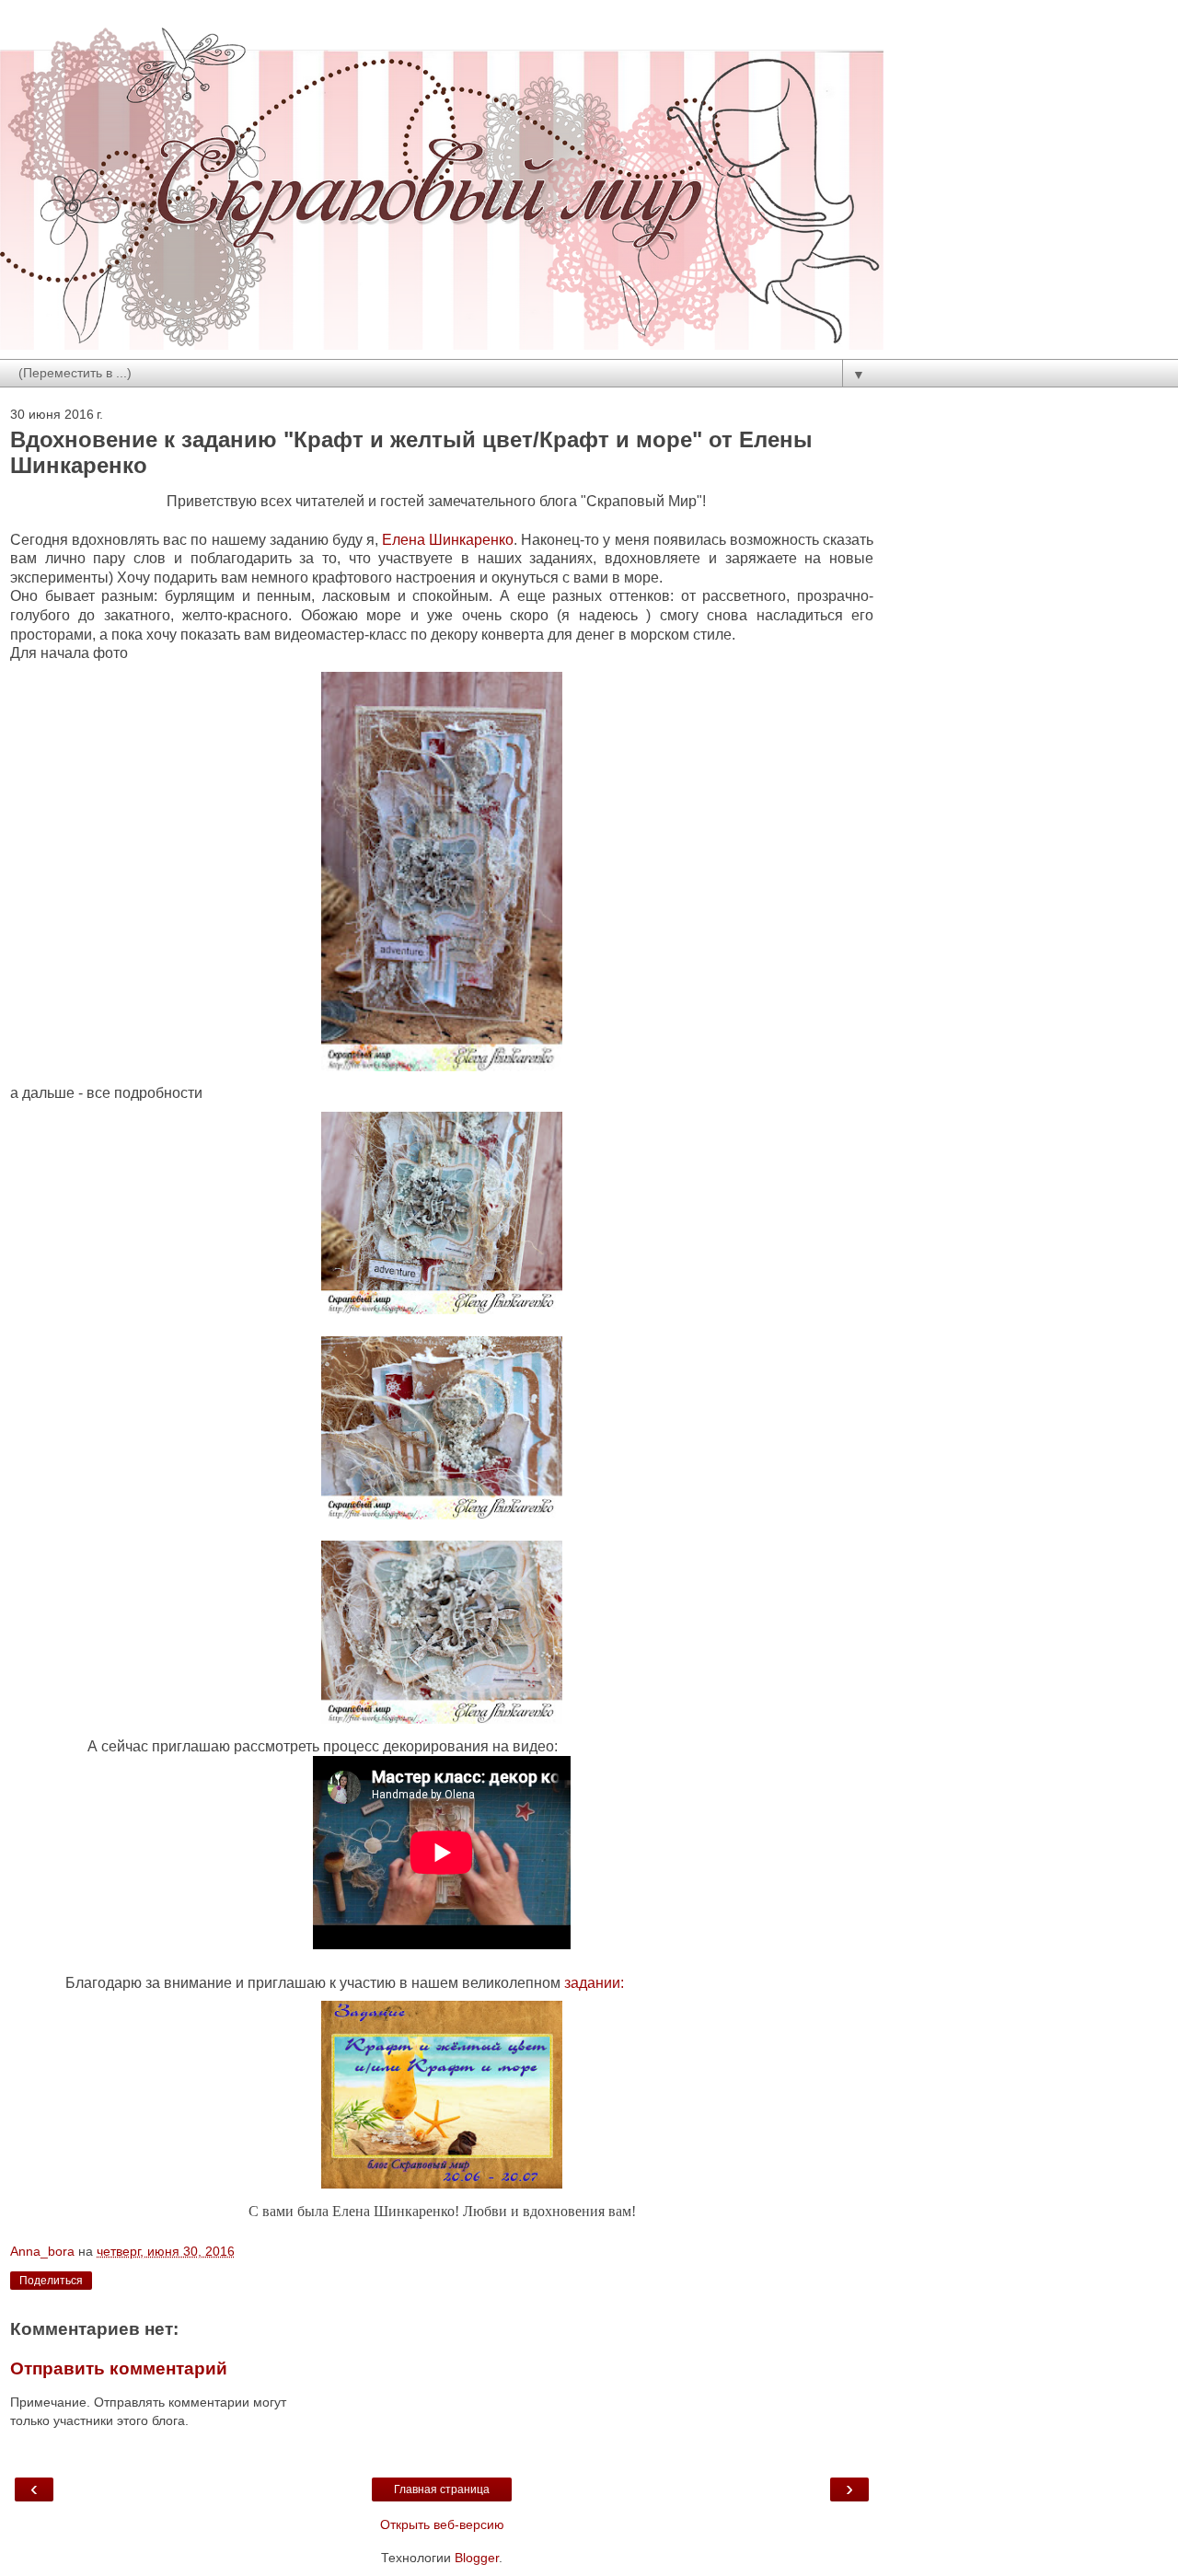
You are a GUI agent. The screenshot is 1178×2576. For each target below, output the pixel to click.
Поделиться (51, 2281)
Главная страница (442, 2489)
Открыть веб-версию (442, 2524)
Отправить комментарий (119, 2368)
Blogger (477, 2558)
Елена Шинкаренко (448, 540)
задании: (592, 1983)
